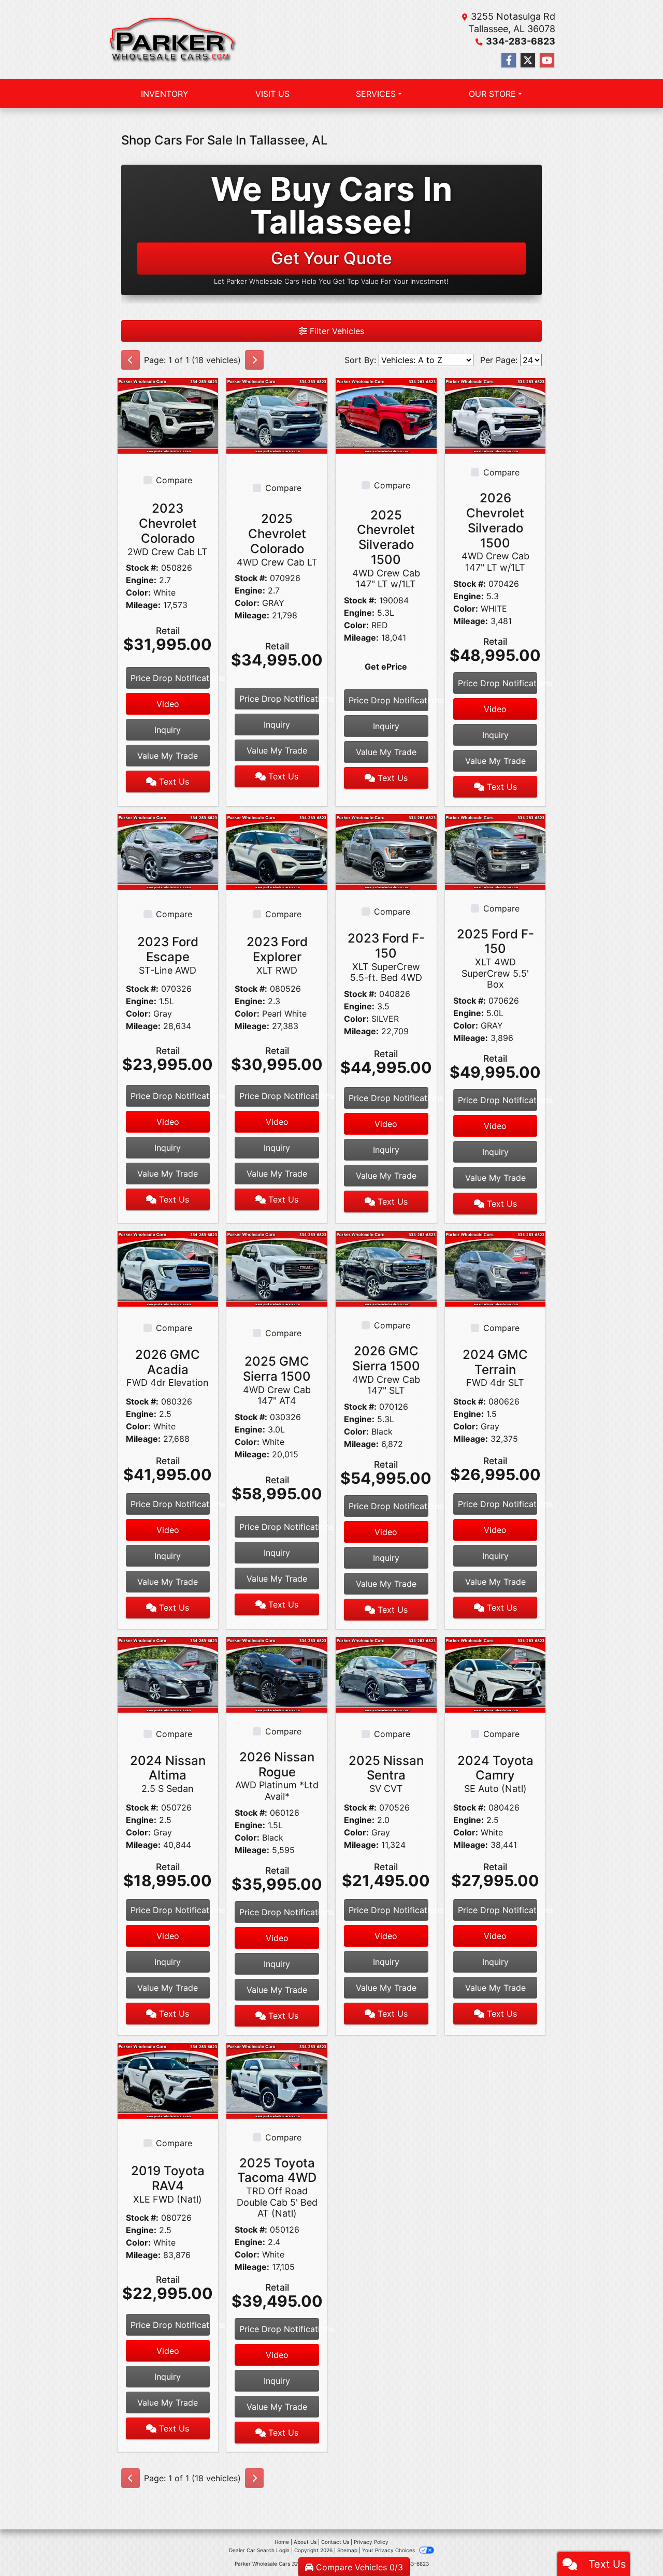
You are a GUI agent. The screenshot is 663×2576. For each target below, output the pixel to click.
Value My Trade (168, 756)
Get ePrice (386, 667)
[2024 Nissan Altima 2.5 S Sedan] (168, 1674)
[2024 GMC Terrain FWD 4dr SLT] (495, 1268)
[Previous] (131, 360)
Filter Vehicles (336, 331)
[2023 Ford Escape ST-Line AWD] (168, 851)
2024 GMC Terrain (495, 1368)
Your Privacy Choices (389, 2550)
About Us (305, 2542)
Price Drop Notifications (170, 678)
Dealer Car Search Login (259, 2550)
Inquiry (168, 730)
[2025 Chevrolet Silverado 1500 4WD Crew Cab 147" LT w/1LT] (386, 415)
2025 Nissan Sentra (386, 1774)
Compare (174, 480)
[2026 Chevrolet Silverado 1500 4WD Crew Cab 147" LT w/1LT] (495, 415)
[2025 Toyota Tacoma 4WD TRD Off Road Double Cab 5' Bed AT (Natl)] (277, 2080)
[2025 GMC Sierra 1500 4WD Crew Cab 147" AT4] (277, 1268)
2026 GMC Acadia (168, 1368)
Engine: (141, 580)
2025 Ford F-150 (495, 958)
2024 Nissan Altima (168, 1774)
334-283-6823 (521, 41)
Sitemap (347, 2550)
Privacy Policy (371, 2542)
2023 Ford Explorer (277, 955)
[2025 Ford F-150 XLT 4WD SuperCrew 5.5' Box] (495, 851)
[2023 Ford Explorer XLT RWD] (277, 851)
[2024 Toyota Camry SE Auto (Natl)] (495, 1674)
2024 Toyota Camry (495, 1774)
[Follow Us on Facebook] (509, 60)
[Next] (254, 360)
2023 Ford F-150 (386, 957)
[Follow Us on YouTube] (547, 60)
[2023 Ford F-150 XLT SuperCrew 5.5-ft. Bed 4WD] (386, 851)
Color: (138, 592)
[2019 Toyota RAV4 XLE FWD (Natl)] (168, 2080)
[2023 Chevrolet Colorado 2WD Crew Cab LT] (168, 415)
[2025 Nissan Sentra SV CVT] (386, 1674)
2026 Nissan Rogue (277, 1776)
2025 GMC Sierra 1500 (277, 1380)
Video (168, 704)
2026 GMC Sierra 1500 (386, 1370)
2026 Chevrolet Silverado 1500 (495, 532)
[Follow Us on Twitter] (528, 60)
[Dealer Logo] (173, 40)
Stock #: (142, 568)
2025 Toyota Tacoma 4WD (277, 2187)
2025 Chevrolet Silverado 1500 (386, 549)
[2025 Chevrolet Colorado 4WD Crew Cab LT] (277, 415)
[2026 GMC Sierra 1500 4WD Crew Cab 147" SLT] (386, 1268)
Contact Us (335, 2542)
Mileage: (143, 605)
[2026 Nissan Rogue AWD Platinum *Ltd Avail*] (277, 1674)
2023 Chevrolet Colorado (168, 529)
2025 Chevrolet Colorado (277, 539)
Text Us (173, 782)
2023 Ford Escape (168, 955)
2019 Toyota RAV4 (168, 2184)
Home (282, 2542)
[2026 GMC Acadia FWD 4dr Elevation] (168, 1268)
